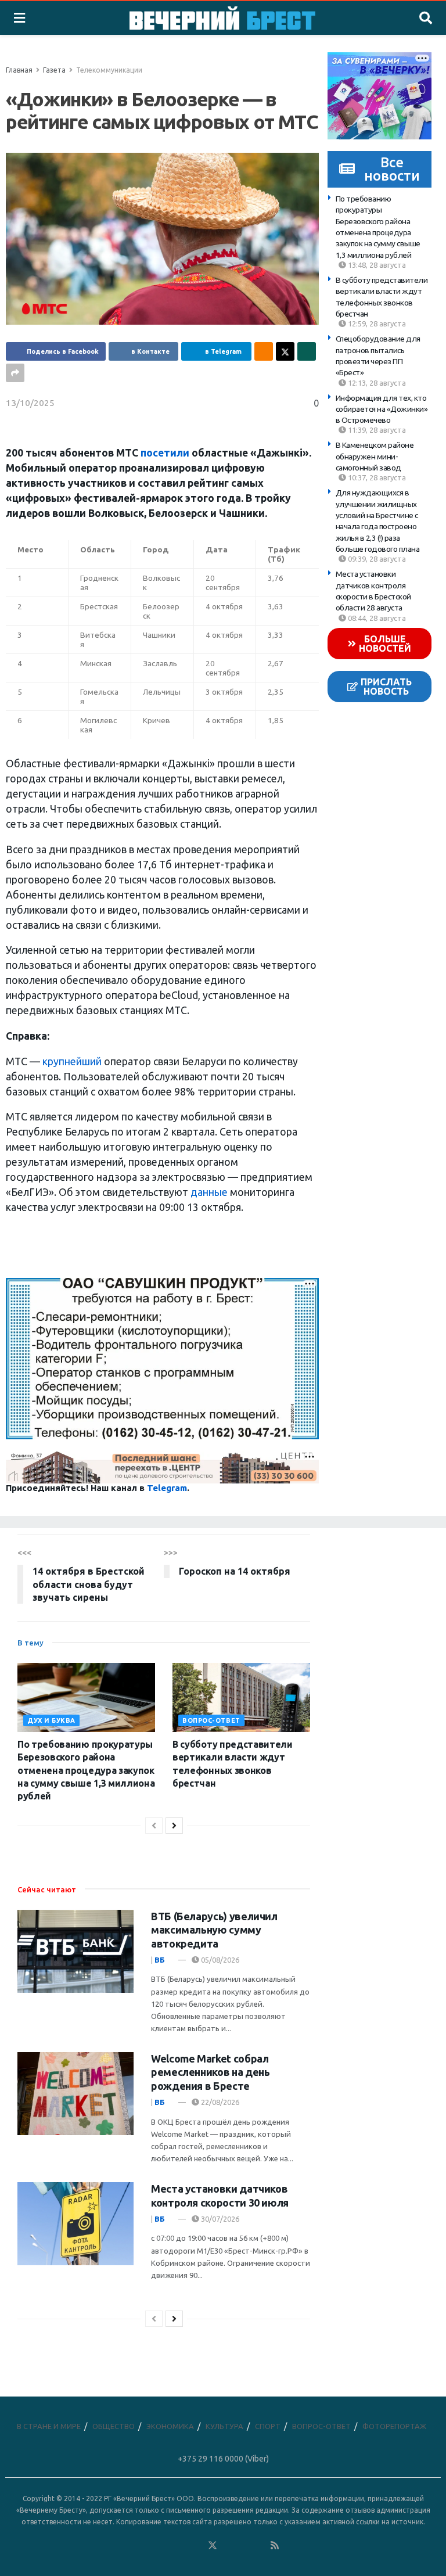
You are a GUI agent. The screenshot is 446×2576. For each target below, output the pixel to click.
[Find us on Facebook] (166, 2546)
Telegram (167, 1488)
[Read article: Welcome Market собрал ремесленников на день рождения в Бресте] (75, 2094)
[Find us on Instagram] (244, 2546)
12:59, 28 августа (376, 324)
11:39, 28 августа (376, 430)
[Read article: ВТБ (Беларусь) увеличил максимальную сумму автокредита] (75, 1951)
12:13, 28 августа (376, 383)
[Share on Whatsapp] (307, 351)
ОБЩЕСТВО (114, 2426)
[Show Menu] (19, 18)
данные (209, 1192)
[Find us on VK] (181, 2546)
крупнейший (72, 1061)
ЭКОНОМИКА (170, 2426)
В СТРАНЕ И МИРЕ (49, 2426)
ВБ (160, 1960)
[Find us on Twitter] (213, 2546)
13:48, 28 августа (376, 265)
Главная (19, 70)
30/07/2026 (219, 2219)
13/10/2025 (30, 403)
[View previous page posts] (154, 1826)
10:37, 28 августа (376, 477)
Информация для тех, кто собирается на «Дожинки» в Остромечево (382, 409)
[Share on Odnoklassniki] (264, 351)
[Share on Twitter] (285, 351)
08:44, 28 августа (376, 618)
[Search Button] (426, 18)
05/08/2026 (219, 1960)
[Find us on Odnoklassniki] (197, 2546)
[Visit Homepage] (222, 18)
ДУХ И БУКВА (51, 1720)
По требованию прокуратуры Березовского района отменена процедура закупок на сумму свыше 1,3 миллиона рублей (86, 1770)
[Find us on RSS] (275, 2546)
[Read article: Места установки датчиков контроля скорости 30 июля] (75, 2224)
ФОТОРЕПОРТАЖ (394, 2426)
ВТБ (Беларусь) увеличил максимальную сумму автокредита (214, 1930)
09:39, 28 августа (376, 559)
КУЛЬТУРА (224, 2426)
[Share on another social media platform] (15, 373)
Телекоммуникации (109, 70)
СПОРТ (268, 2426)
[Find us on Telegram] (228, 2546)
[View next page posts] (174, 1826)
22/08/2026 (219, 2102)
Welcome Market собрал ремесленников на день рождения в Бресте (210, 2072)
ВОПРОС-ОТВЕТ (211, 1720)
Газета (54, 70)
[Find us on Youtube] (260, 2546)
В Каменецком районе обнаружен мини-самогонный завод (375, 456)
